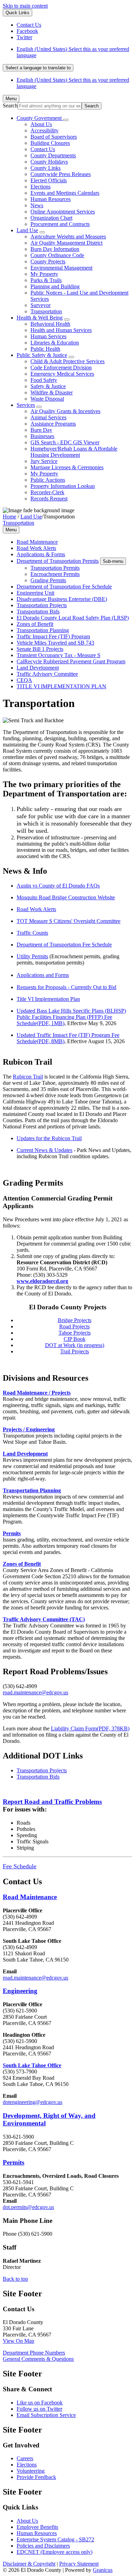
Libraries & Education (55, 343)
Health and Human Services (61, 330)
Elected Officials (49, 180)
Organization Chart (51, 218)
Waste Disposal (47, 399)
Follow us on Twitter (39, 2409)
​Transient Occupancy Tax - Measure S (58, 655)
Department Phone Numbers (34, 2353)
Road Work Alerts (36, 548)
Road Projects (74, 1326)
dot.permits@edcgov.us (28, 2207)
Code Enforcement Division (61, 368)
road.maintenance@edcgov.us (35, 1692)
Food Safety (44, 380)
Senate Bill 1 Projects (40, 649)
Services (26, 405)
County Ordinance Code (57, 255)
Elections (40, 187)
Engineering (20, 1991)
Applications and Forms (43, 975)
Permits (12, 1533)
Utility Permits (32, 956)
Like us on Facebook (40, 2403)
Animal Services (48, 417)
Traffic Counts (32, 933)
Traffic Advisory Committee (47, 674)
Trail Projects (75, 1351)
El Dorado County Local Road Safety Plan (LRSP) (73, 618)
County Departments (53, 155)
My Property (44, 274)
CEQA (24, 680)
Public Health (45, 349)
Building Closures (50, 143)
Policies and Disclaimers (43, 2546)
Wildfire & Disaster (52, 392)
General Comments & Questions (38, 2359)
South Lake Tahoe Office (32, 2065)
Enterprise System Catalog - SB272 (55, 2539)
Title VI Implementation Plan (48, 999)
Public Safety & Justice (42, 355)
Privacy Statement (79, 2564)
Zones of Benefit (35, 624)
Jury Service (44, 461)
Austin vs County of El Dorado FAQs (58, 886)
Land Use (27, 230)
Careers (25, 2458)
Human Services (48, 336)
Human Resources (51, 199)
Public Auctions (48, 480)
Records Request (49, 499)
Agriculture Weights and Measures (68, 237)
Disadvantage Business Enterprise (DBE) (62, 599)
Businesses (42, 436)
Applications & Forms (41, 554)
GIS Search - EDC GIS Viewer (65, 442)
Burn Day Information (55, 249)
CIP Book (75, 1339)
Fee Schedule (20, 1866)
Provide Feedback (36, 2477)
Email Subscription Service (46, 2415)
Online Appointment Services (63, 212)
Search (10, 106)
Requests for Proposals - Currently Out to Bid (66, 987)
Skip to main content (25, 6)
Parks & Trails (46, 280)
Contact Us (43, 149)
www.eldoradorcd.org (42, 1281)
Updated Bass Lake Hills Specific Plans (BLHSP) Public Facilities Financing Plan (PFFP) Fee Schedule (71, 1017)
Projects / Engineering (29, 1429)
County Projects (48, 261)
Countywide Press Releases (61, 174)
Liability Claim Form (90, 1728)
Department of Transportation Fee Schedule (64, 587)
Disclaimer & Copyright (29, 2564)
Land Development (38, 668)
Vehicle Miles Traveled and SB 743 (55, 643)
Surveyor (40, 305)
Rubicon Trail (28, 1077)
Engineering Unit (35, 593)
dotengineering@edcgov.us (33, 2102)
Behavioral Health (50, 324)
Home (10, 517)
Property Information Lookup (63, 486)
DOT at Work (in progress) (75, 1345)
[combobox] (38, 68)
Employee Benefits (37, 2527)
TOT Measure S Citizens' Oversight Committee (69, 921)
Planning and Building (55, 286)
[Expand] (66, 120)
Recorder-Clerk (47, 492)
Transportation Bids (38, 612)
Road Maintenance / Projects (37, 1393)
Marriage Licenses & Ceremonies (67, 467)
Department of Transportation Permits (58, 561)
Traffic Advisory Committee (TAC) (44, 1619)
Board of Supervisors (54, 137)
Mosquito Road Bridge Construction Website (66, 897)
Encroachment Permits (55, 574)
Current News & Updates (44, 1150)
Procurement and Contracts (60, 224)
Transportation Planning (43, 630)
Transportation (46, 311)
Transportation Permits (55, 568)
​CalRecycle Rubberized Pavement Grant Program (71, 661)
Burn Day (41, 430)
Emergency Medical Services (62, 374)
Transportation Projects (42, 605)
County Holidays (49, 162)
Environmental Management (61, 268)
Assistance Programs (53, 424)
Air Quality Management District (66, 243)
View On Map (19, 2341)
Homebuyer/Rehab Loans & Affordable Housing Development (74, 452)
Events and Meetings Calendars (65, 193)
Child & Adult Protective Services (67, 361)
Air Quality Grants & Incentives (65, 411)
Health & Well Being (40, 318)
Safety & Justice (48, 386)
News (37, 205)
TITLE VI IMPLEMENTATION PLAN (61, 686)
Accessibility (44, 130)
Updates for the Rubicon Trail (49, 1138)
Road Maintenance (37, 542)
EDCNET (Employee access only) (55, 2552)
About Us (41, 124)
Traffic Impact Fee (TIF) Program (53, 636)
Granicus (103, 2570)
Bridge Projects (75, 1320)
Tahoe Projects (75, 1333)
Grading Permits (48, 580)
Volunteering (31, 2471)
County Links (46, 168)
